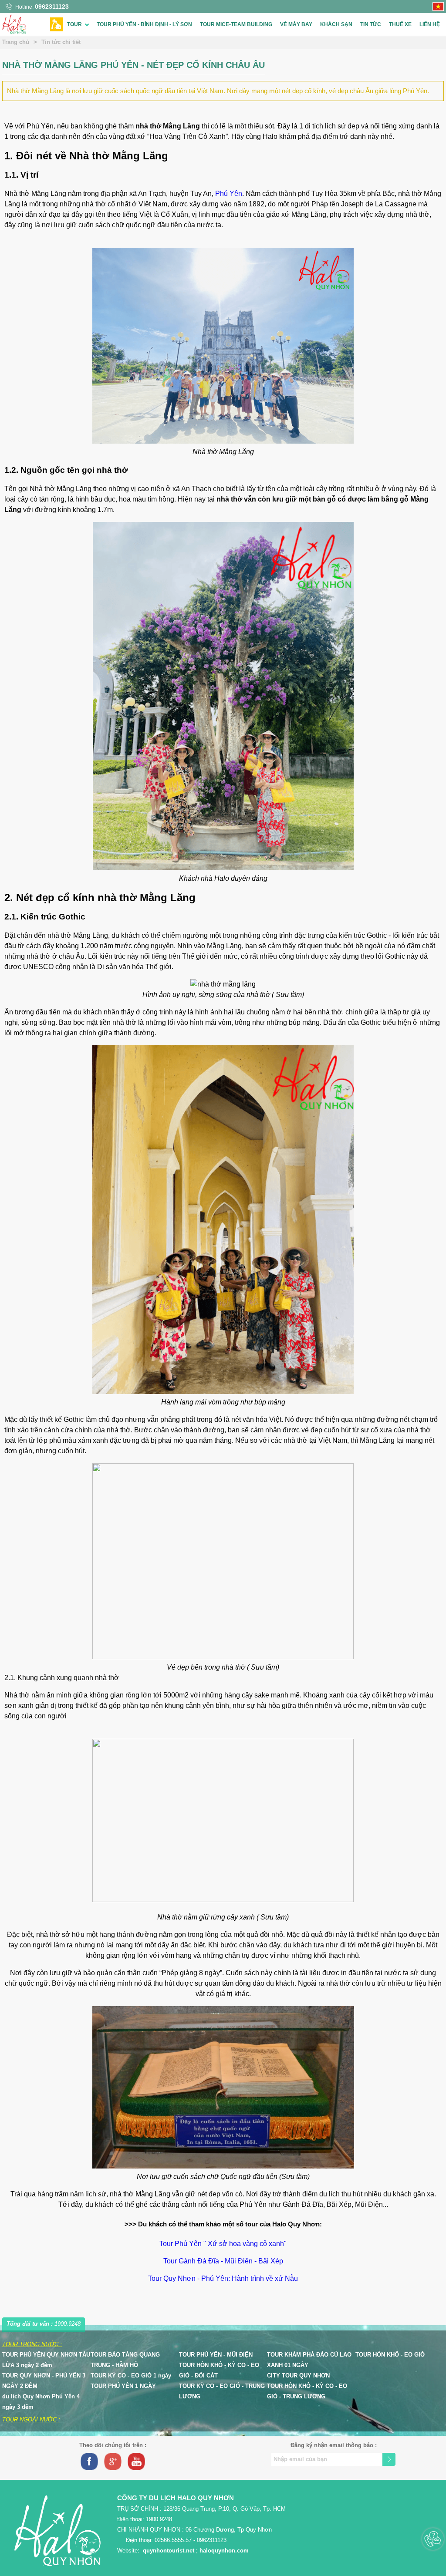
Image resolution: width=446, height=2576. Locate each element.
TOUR (74, 24)
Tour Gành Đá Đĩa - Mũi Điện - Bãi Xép (223, 2261)
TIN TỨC (371, 24)
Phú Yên (229, 194)
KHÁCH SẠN (336, 24)
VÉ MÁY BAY (296, 24)
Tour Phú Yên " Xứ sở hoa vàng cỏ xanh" (223, 2244)
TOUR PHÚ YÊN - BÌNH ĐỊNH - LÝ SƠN (144, 24)
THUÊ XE (400, 24)
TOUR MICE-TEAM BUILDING (236, 24)
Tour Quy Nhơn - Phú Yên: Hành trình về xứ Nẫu (223, 2278)
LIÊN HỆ (430, 24)
